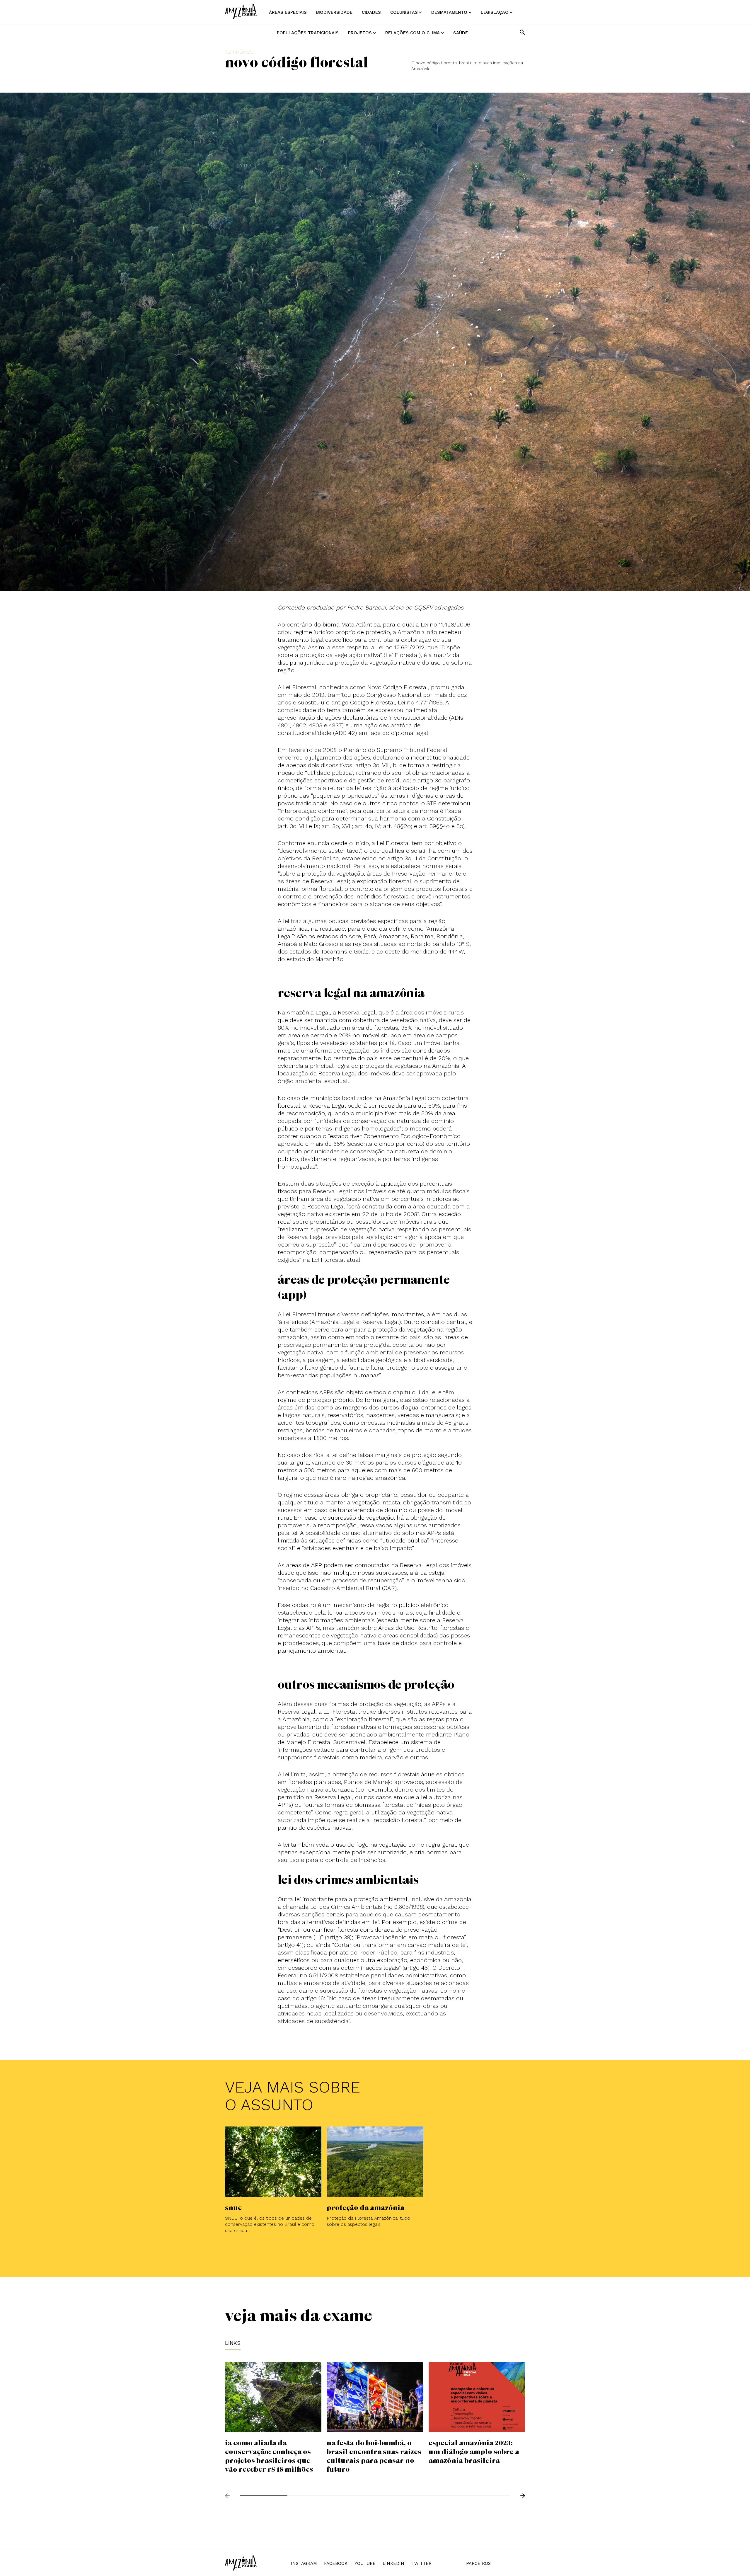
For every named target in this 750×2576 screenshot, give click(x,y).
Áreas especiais (288, 12)
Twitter (421, 2563)
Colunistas (404, 12)
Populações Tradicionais (308, 33)
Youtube (365, 2563)
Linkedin (393, 2563)
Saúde (461, 33)
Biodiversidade (334, 12)
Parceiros (478, 2563)
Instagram (304, 2563)
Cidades (371, 12)
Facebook (336, 2563)
